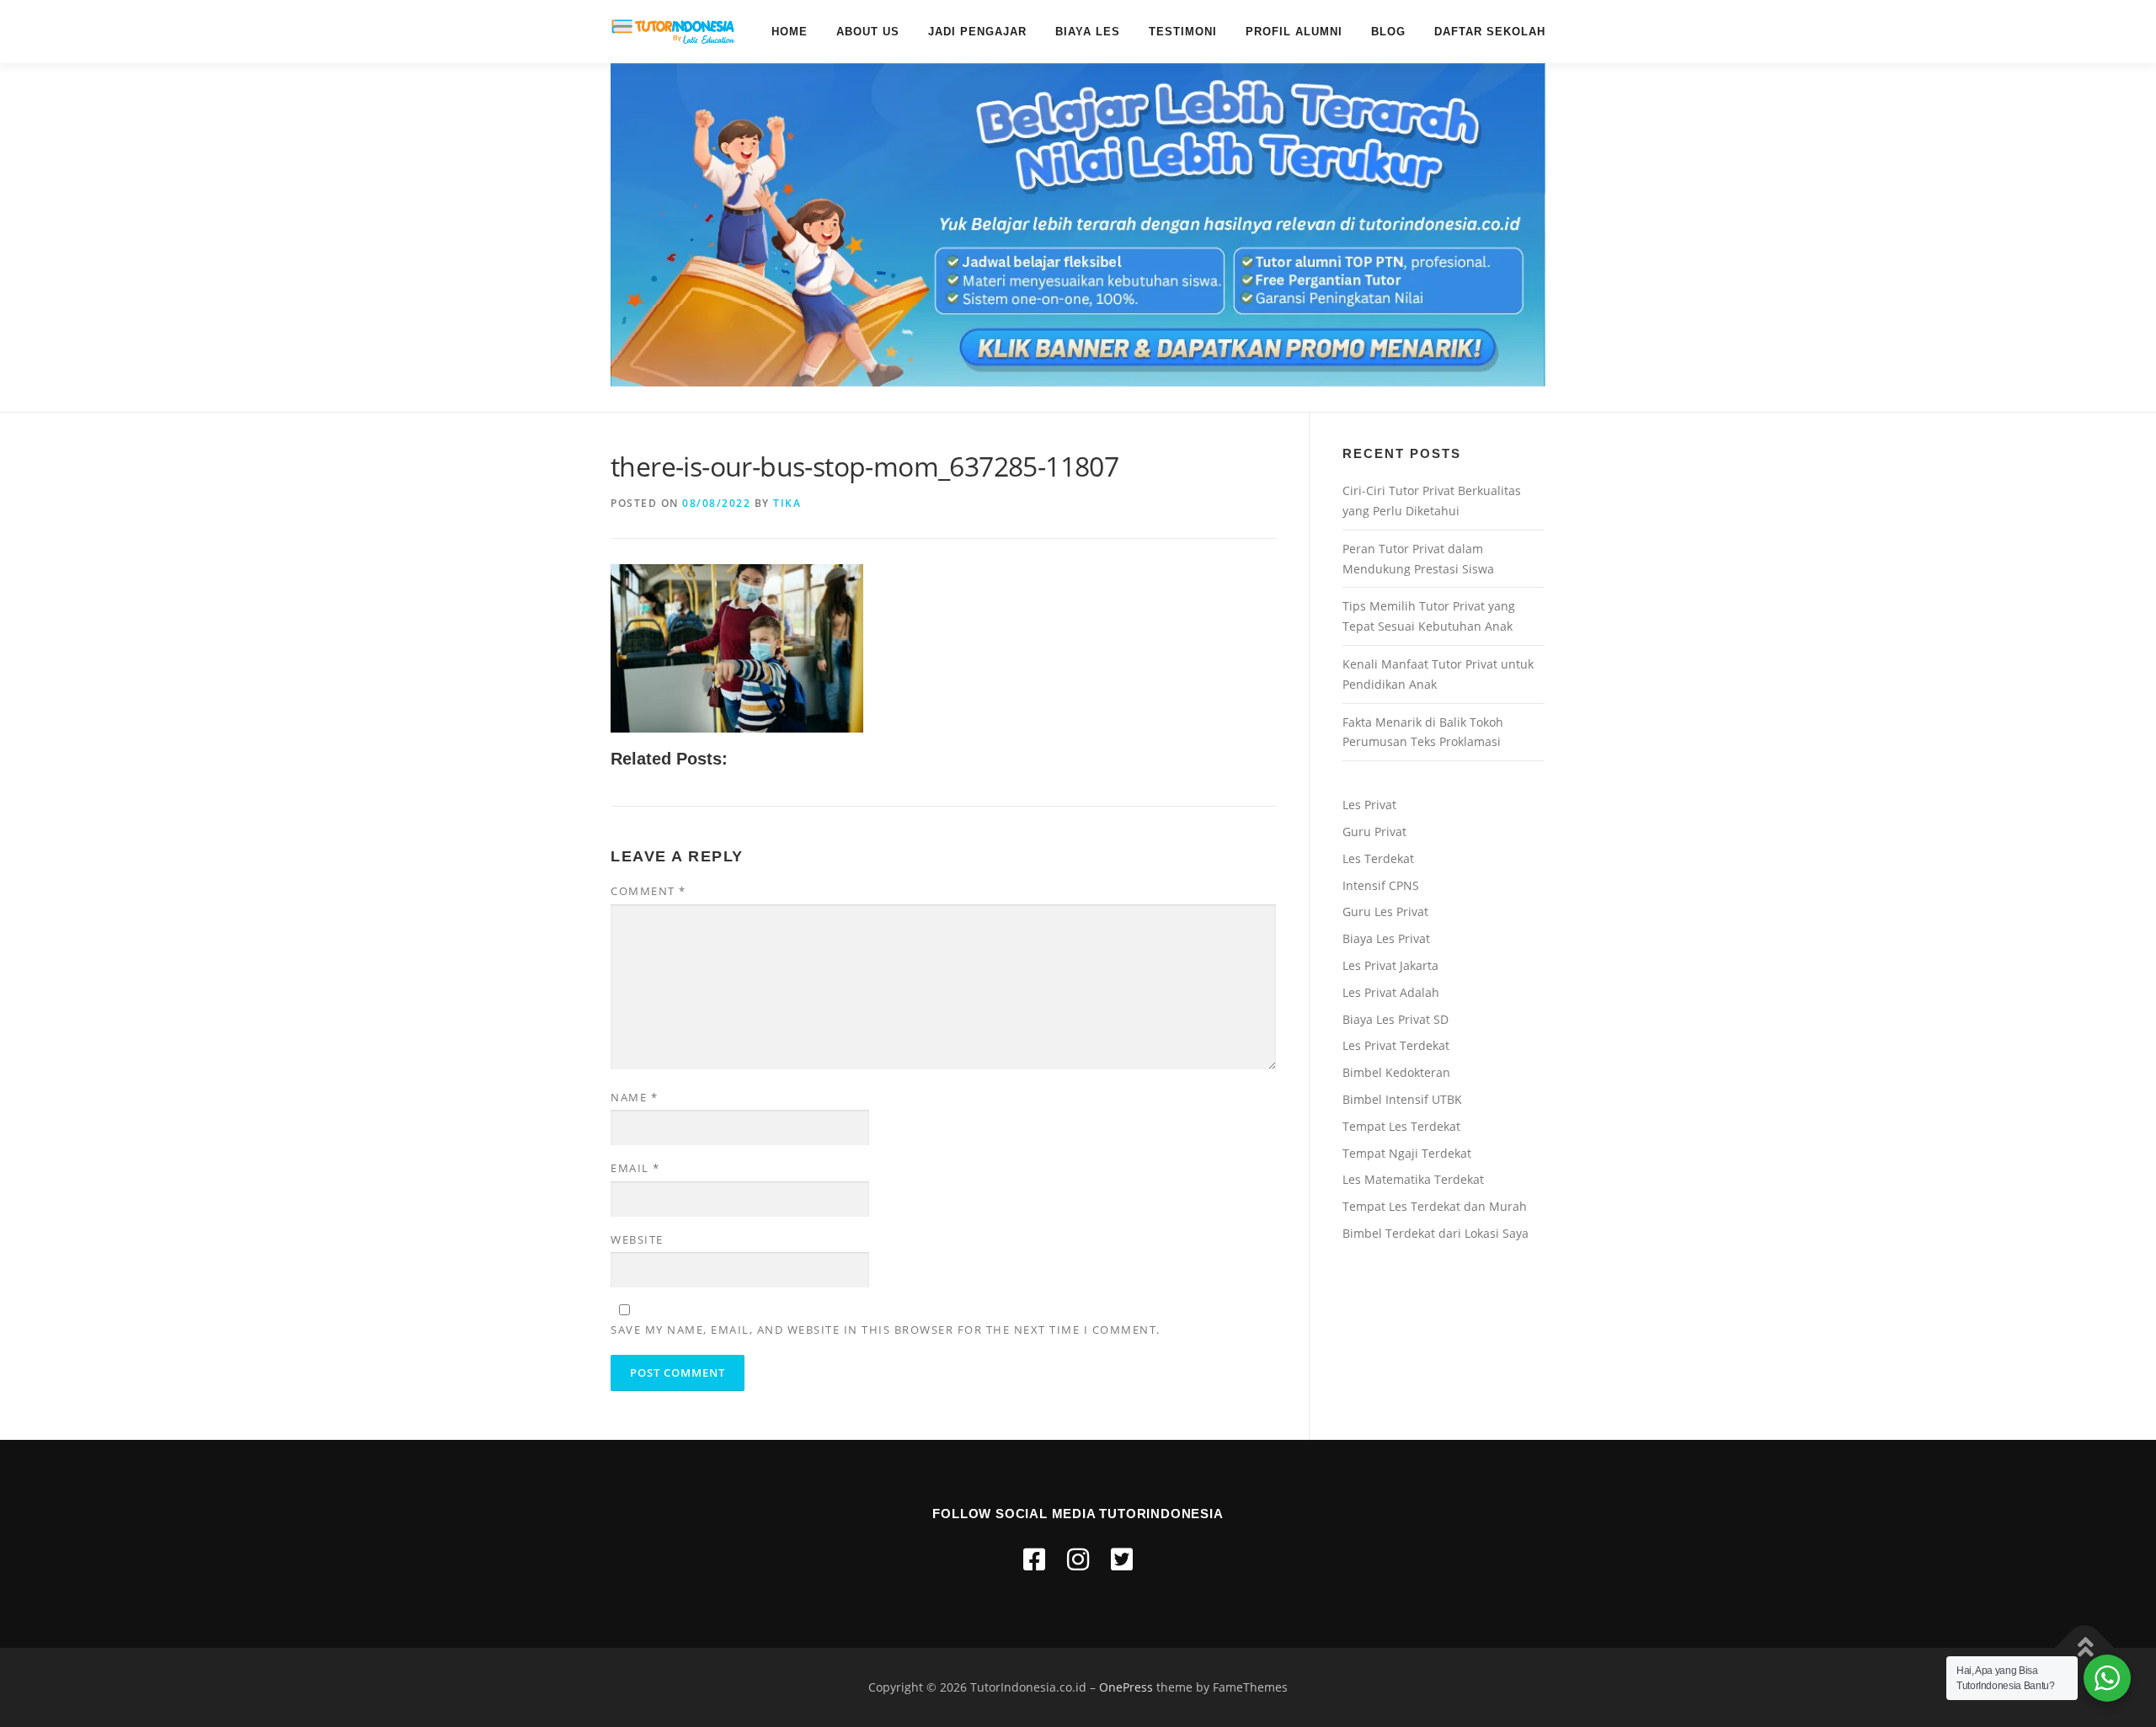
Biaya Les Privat (1386, 938)
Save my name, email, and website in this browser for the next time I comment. (886, 1330)
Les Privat (1369, 805)
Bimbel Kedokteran (1396, 1072)
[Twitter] (1122, 1559)
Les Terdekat (1378, 858)
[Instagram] (1078, 1559)
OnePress (1126, 1687)
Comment (648, 891)
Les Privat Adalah (1391, 992)
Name (634, 1097)
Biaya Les (1088, 32)
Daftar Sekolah (1490, 32)
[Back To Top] (2085, 1648)
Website (637, 1239)
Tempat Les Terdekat (1401, 1126)
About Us (868, 32)
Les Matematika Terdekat (1413, 1179)
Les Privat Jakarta (1390, 965)
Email (635, 1168)
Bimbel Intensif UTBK (1402, 1099)
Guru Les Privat (1385, 911)
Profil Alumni (1294, 32)
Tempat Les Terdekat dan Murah (1435, 1206)
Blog (1388, 32)
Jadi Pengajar (977, 32)
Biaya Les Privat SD (1396, 1019)
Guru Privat (1374, 832)
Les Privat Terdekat (1396, 1045)
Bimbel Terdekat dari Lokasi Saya (1436, 1233)
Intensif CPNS (1381, 885)
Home (790, 32)
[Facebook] (1034, 1559)
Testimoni (1183, 32)
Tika (787, 503)
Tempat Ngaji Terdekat (1407, 1153)
